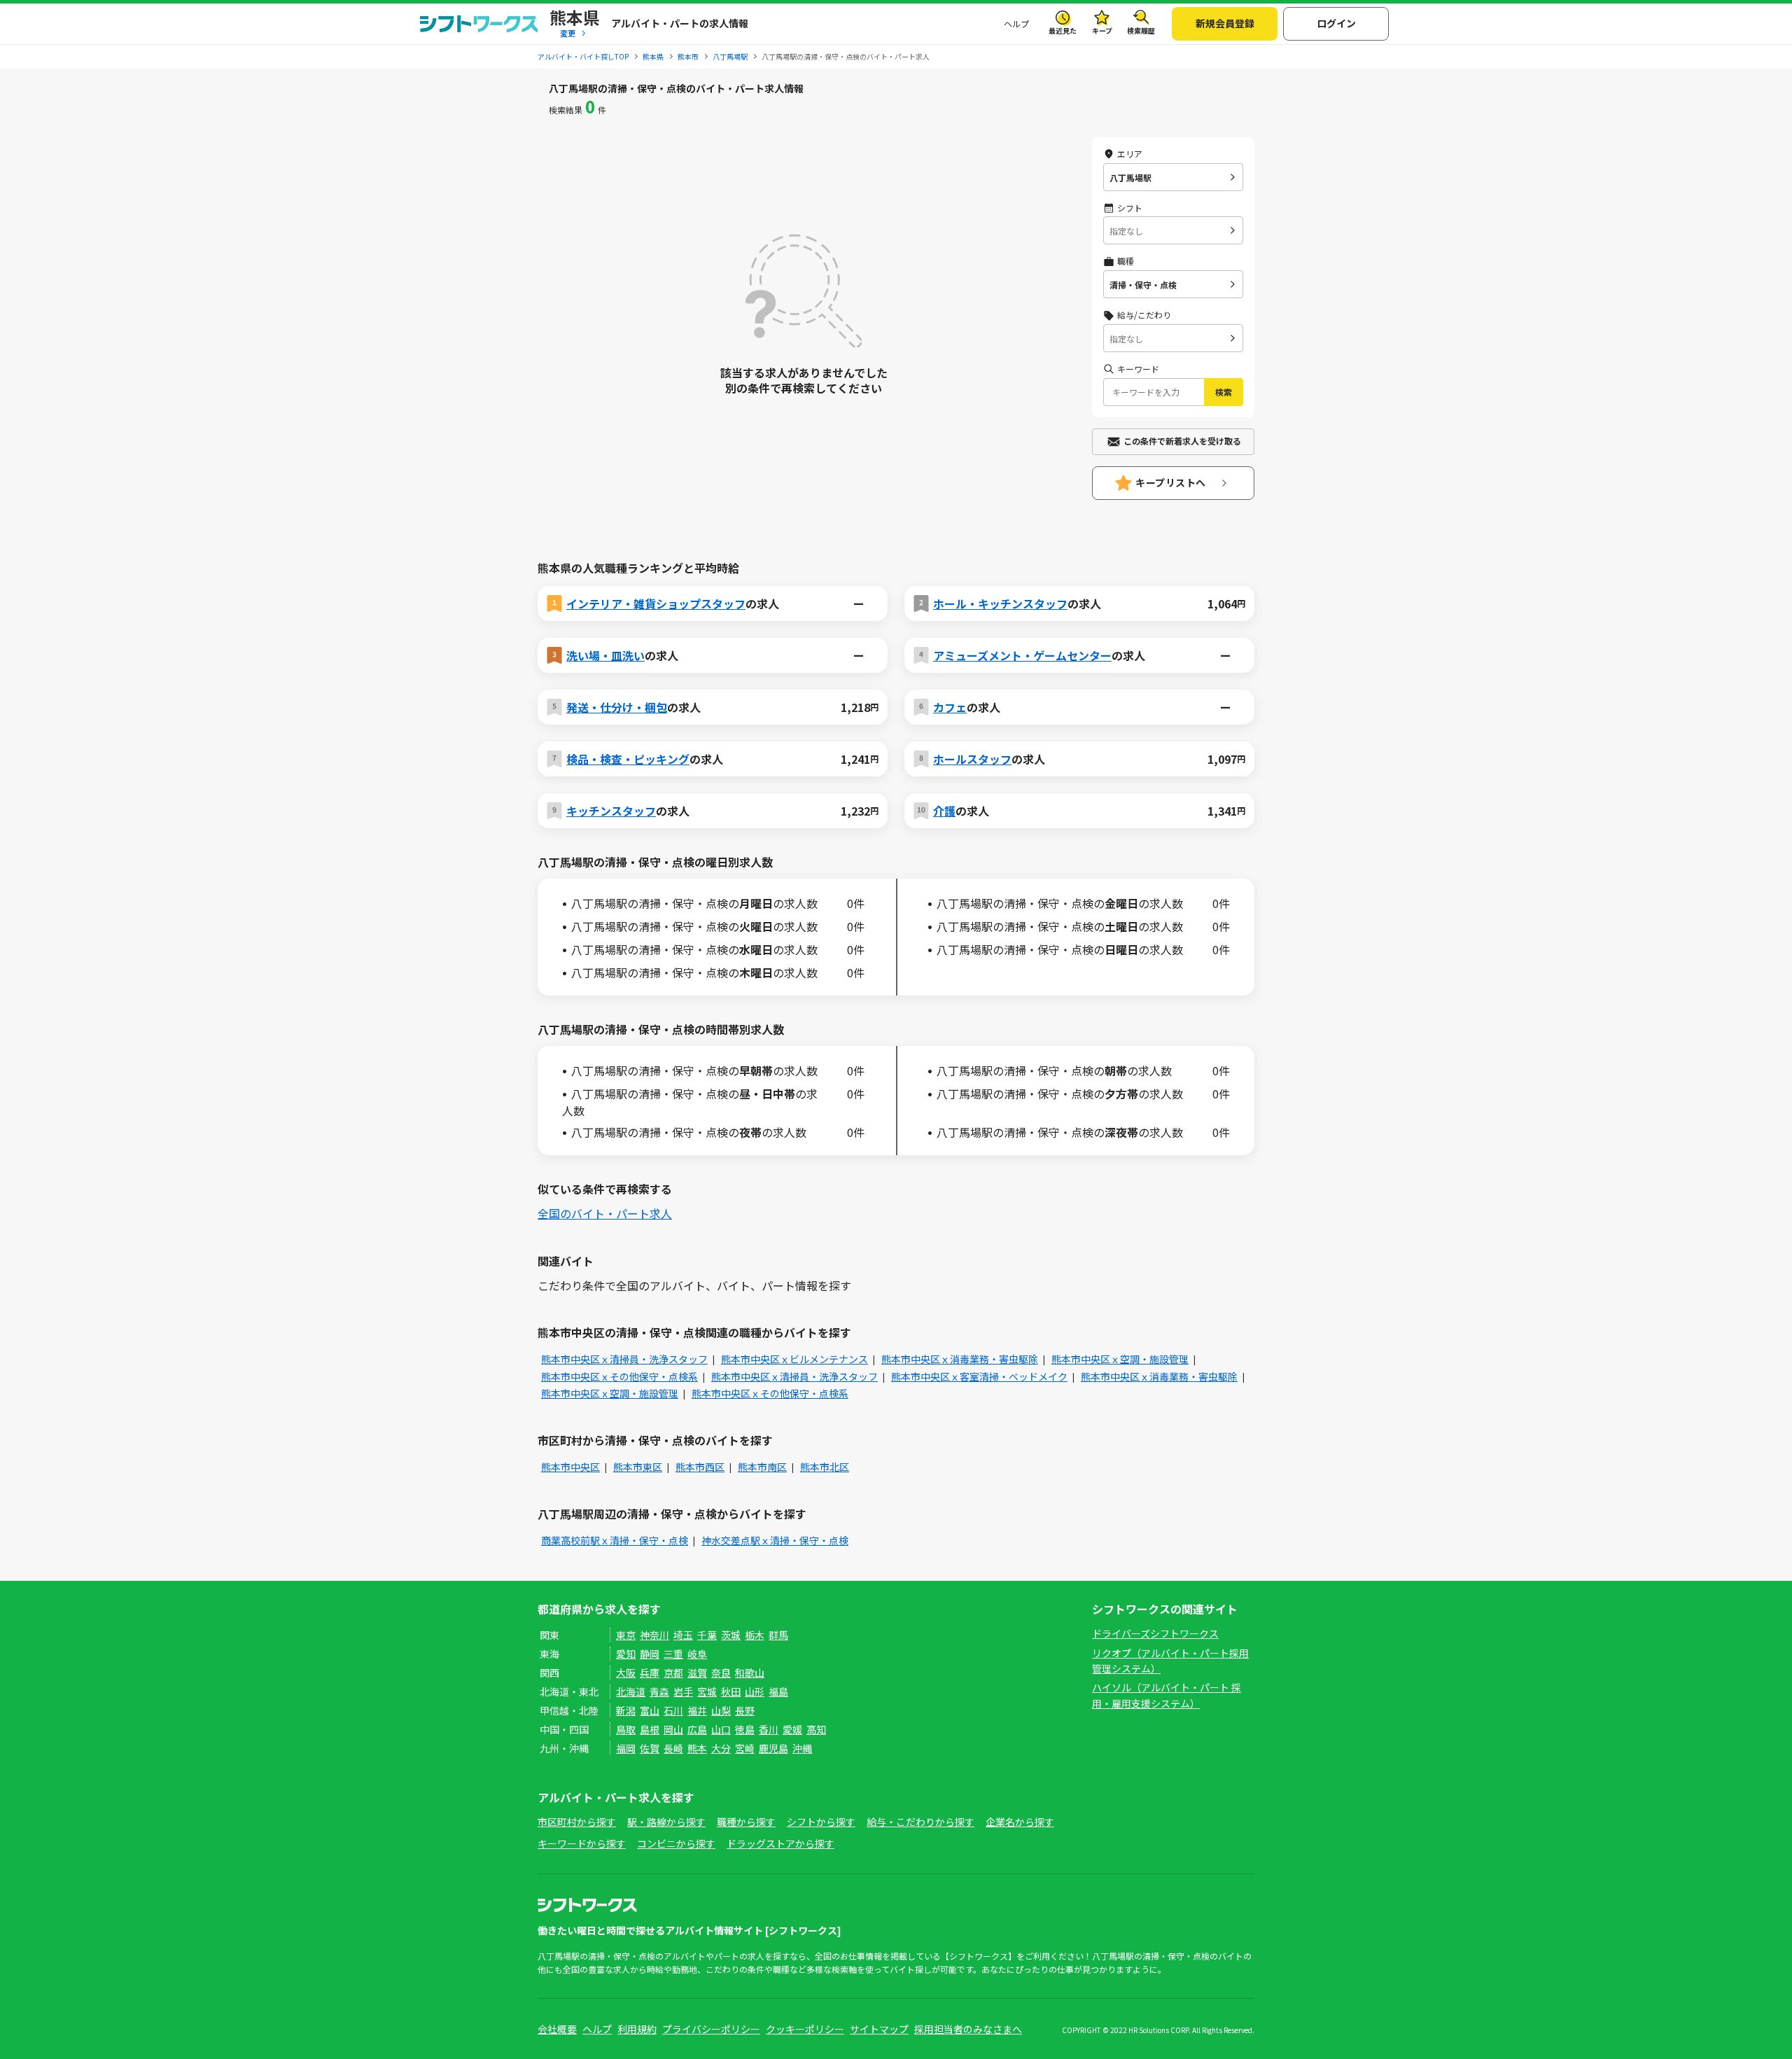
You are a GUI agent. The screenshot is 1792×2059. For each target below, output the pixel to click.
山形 (755, 1691)
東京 (626, 1635)
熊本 (697, 1748)
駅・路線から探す (666, 1822)
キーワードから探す (582, 1843)
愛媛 (792, 1729)
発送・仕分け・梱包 (617, 707)
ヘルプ (1016, 23)
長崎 (673, 1748)
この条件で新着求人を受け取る (1182, 441)
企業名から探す (1020, 1822)
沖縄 (802, 1748)
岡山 (673, 1729)
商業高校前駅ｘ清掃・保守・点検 (615, 1540)
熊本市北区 (825, 1467)
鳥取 (626, 1729)
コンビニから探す (676, 1843)
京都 (673, 1673)
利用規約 (637, 2029)
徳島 (745, 1729)
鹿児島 (773, 1748)
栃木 (755, 1635)
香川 (769, 1729)
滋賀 (697, 1673)
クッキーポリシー (805, 2029)
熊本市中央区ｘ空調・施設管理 (1120, 1359)
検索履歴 (1141, 30)
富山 (650, 1710)
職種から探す (746, 1822)
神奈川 (654, 1635)
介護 (944, 811)
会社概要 (557, 2029)
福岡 (626, 1748)
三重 (673, 1654)
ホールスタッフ (972, 759)
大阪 (626, 1673)
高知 (816, 1729)
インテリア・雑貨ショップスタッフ (656, 603)
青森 (659, 1691)
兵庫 (650, 1673)
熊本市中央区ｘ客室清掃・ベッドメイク (979, 1376)
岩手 (683, 1691)
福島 (778, 1691)
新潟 (626, 1710)
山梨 (721, 1710)
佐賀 (650, 1748)
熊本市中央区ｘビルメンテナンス (794, 1359)
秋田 (731, 1691)
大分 (721, 1748)
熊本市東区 (638, 1467)
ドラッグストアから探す (780, 1843)
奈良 (721, 1673)
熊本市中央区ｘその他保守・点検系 (619, 1376)
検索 (1224, 392)
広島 (697, 1729)
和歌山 (750, 1673)
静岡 (650, 1654)
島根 (650, 1729)
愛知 (626, 1654)
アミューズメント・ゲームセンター (1022, 655)
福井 (697, 1710)
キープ (1102, 30)
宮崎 (745, 1748)
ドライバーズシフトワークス (1155, 1633)
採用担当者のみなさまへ (968, 2029)
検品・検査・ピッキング (628, 759)
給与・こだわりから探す (920, 1822)
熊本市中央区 (570, 1467)
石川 (673, 1710)
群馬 (778, 1635)
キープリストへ (1171, 482)
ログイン (1336, 23)
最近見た (1063, 30)
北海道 (631, 1691)
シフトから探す (821, 1822)
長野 (745, 1710)
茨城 (731, 1635)
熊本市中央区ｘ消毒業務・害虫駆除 (960, 1359)
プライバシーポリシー (711, 2029)
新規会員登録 (1225, 23)
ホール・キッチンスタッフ (1000, 603)
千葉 (707, 1635)
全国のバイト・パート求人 (605, 1213)
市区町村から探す (577, 1822)
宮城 (707, 1691)
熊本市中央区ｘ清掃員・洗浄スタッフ (624, 1359)
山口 (721, 1729)
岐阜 (697, 1654)
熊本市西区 (700, 1467)
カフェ (950, 707)
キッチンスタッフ (611, 811)
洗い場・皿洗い (605, 655)
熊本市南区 (762, 1467)
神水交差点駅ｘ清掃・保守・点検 (775, 1540)
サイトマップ (879, 2029)
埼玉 (683, 1635)
